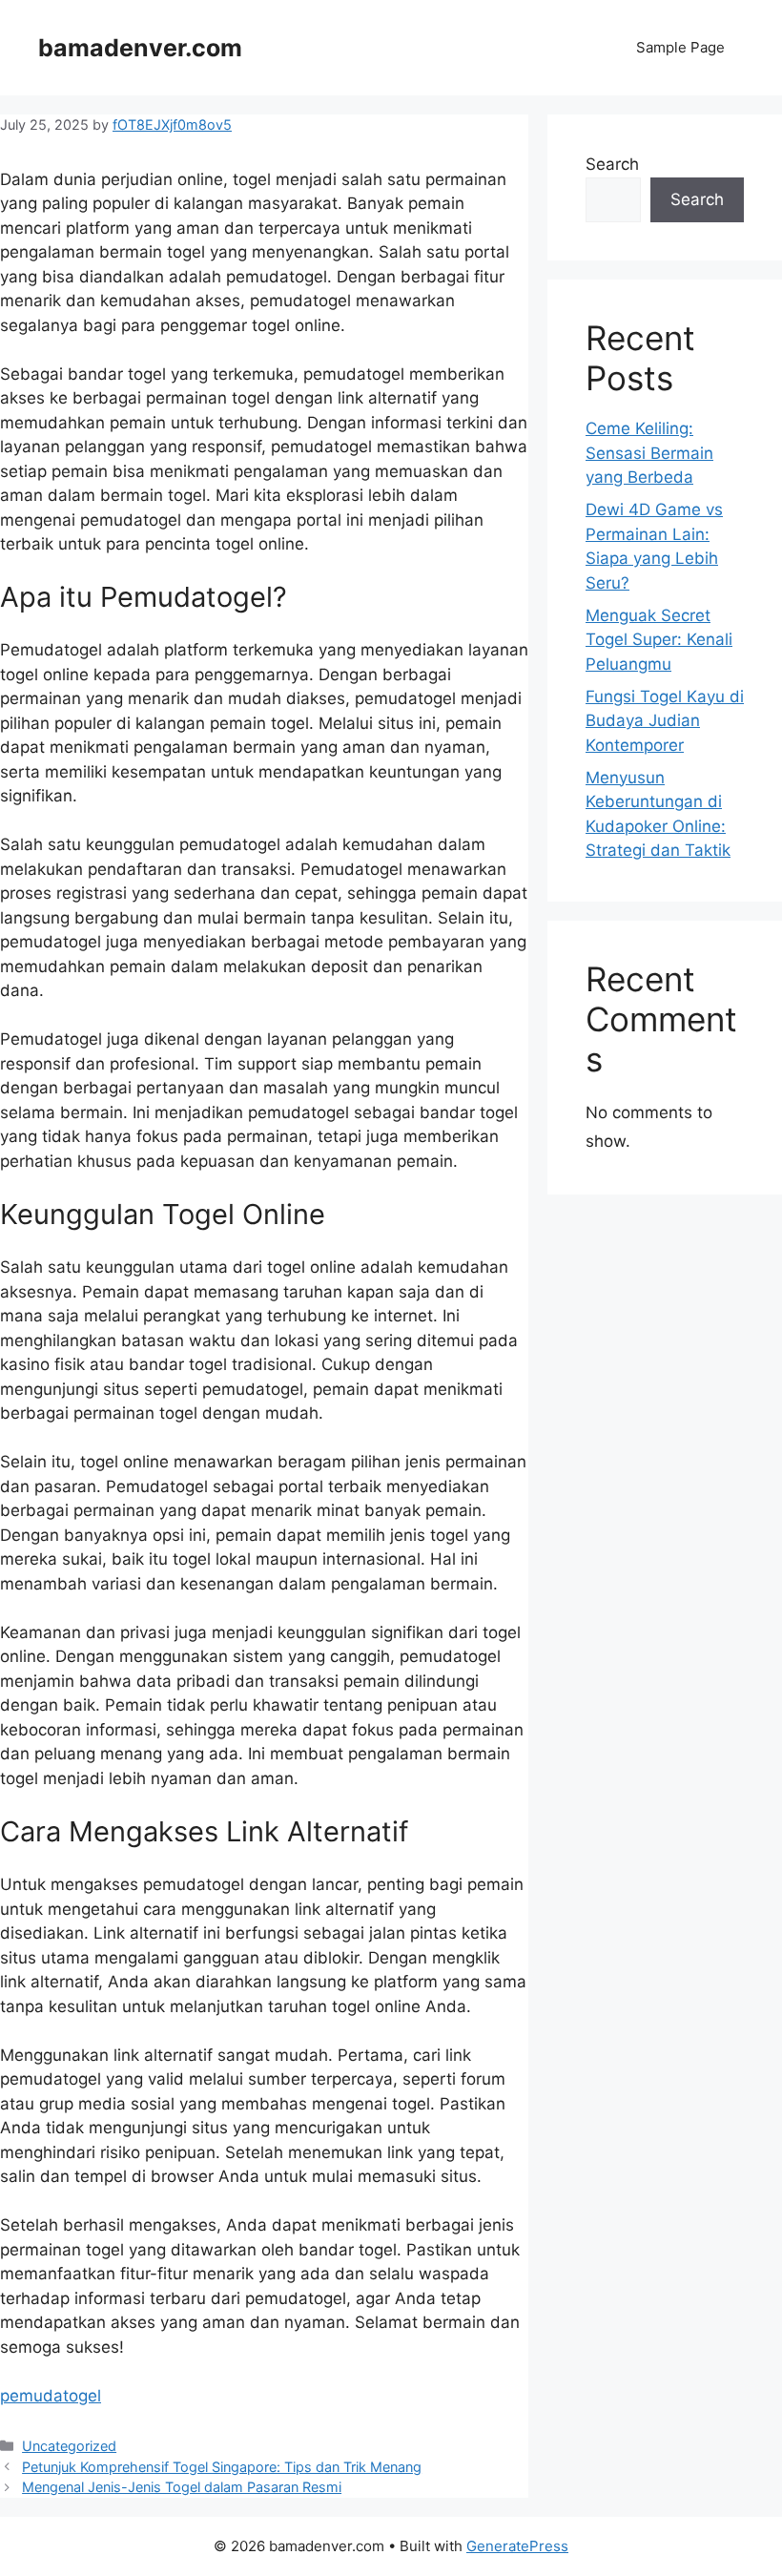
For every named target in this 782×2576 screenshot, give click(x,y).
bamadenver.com (140, 48)
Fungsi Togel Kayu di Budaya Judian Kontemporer (665, 721)
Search (612, 164)
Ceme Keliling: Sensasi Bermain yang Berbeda (649, 453)
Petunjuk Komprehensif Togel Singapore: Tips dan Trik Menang (222, 2467)
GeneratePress (517, 2546)
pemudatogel (51, 2396)
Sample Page (680, 47)
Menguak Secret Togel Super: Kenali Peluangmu (659, 640)
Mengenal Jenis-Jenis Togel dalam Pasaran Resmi (182, 2487)
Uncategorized (69, 2446)
